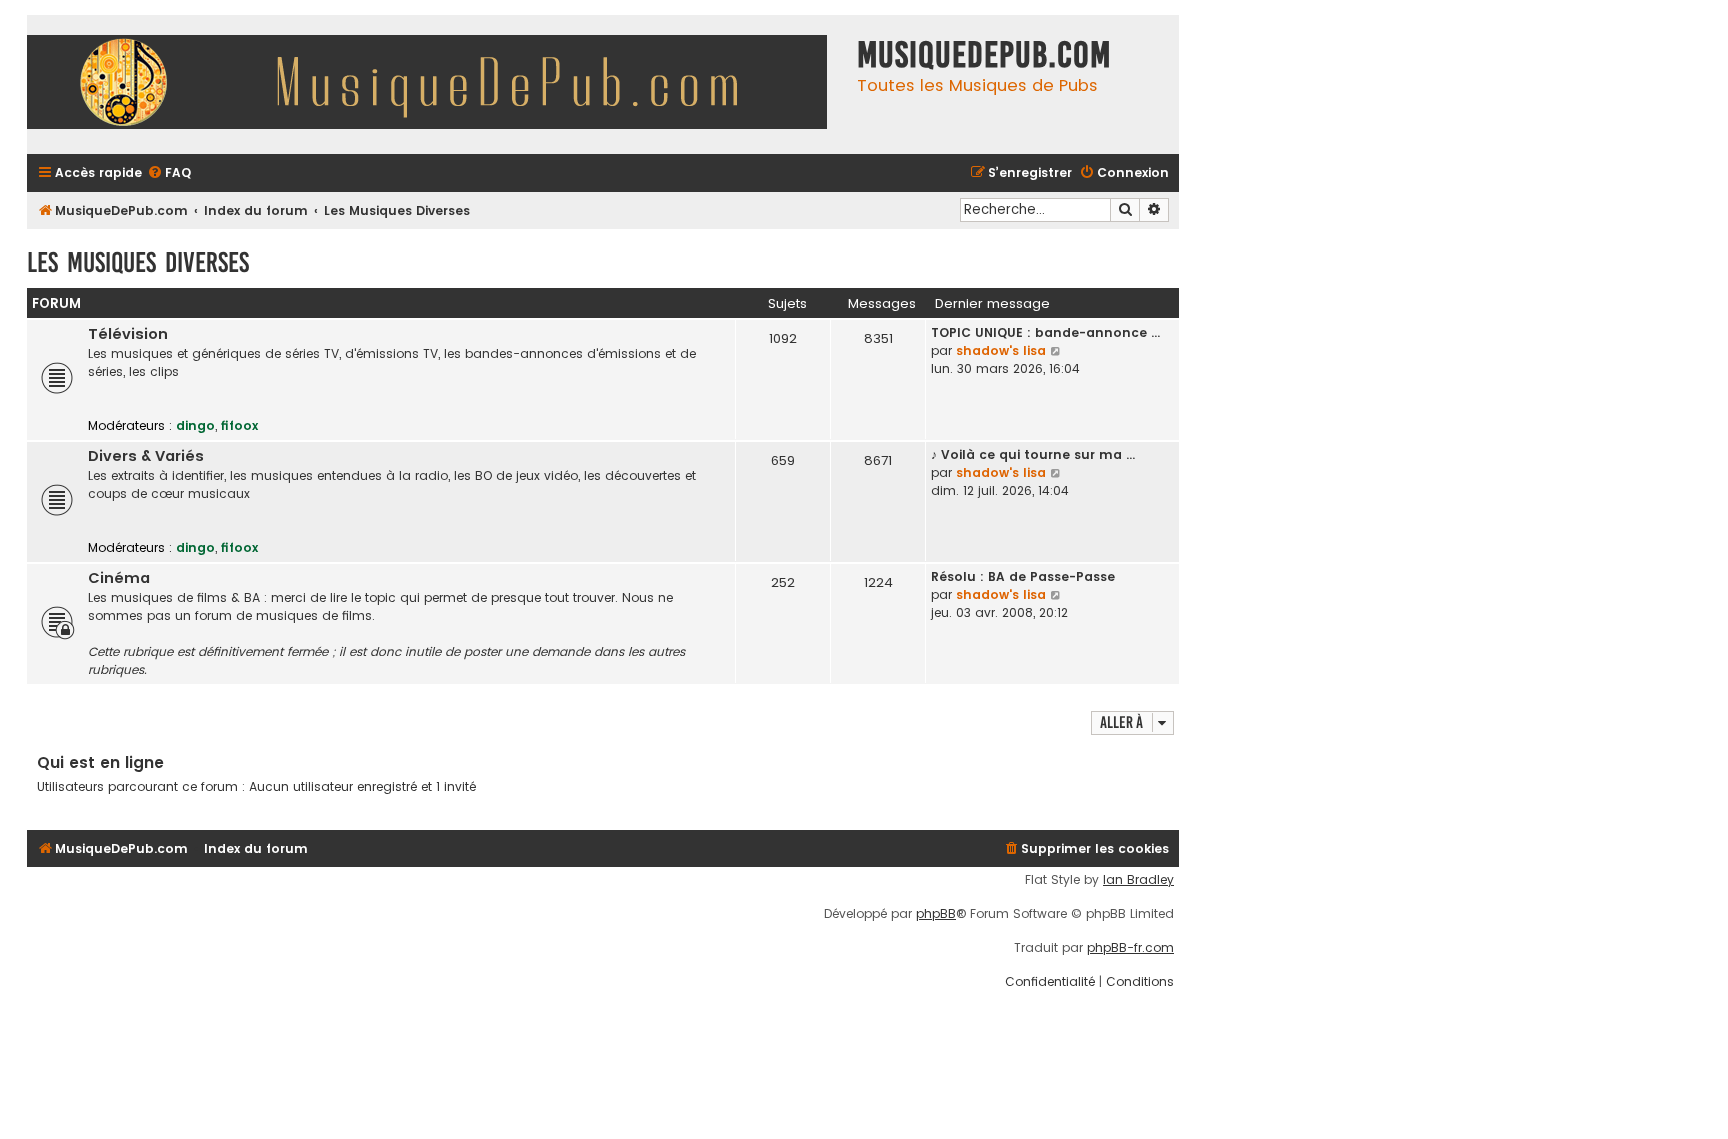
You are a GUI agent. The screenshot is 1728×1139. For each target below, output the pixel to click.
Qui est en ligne (100, 762)
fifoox (239, 425)
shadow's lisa (1001, 350)
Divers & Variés (146, 456)
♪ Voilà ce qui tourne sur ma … (1033, 454)
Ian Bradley (1138, 880)
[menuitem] (169, 173)
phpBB (936, 914)
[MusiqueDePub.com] (437, 84)
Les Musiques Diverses (138, 262)
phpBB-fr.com (1130, 948)
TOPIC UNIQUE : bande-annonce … (1045, 332)
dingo (195, 425)
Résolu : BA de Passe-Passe (1023, 576)
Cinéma (119, 578)
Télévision (128, 334)
